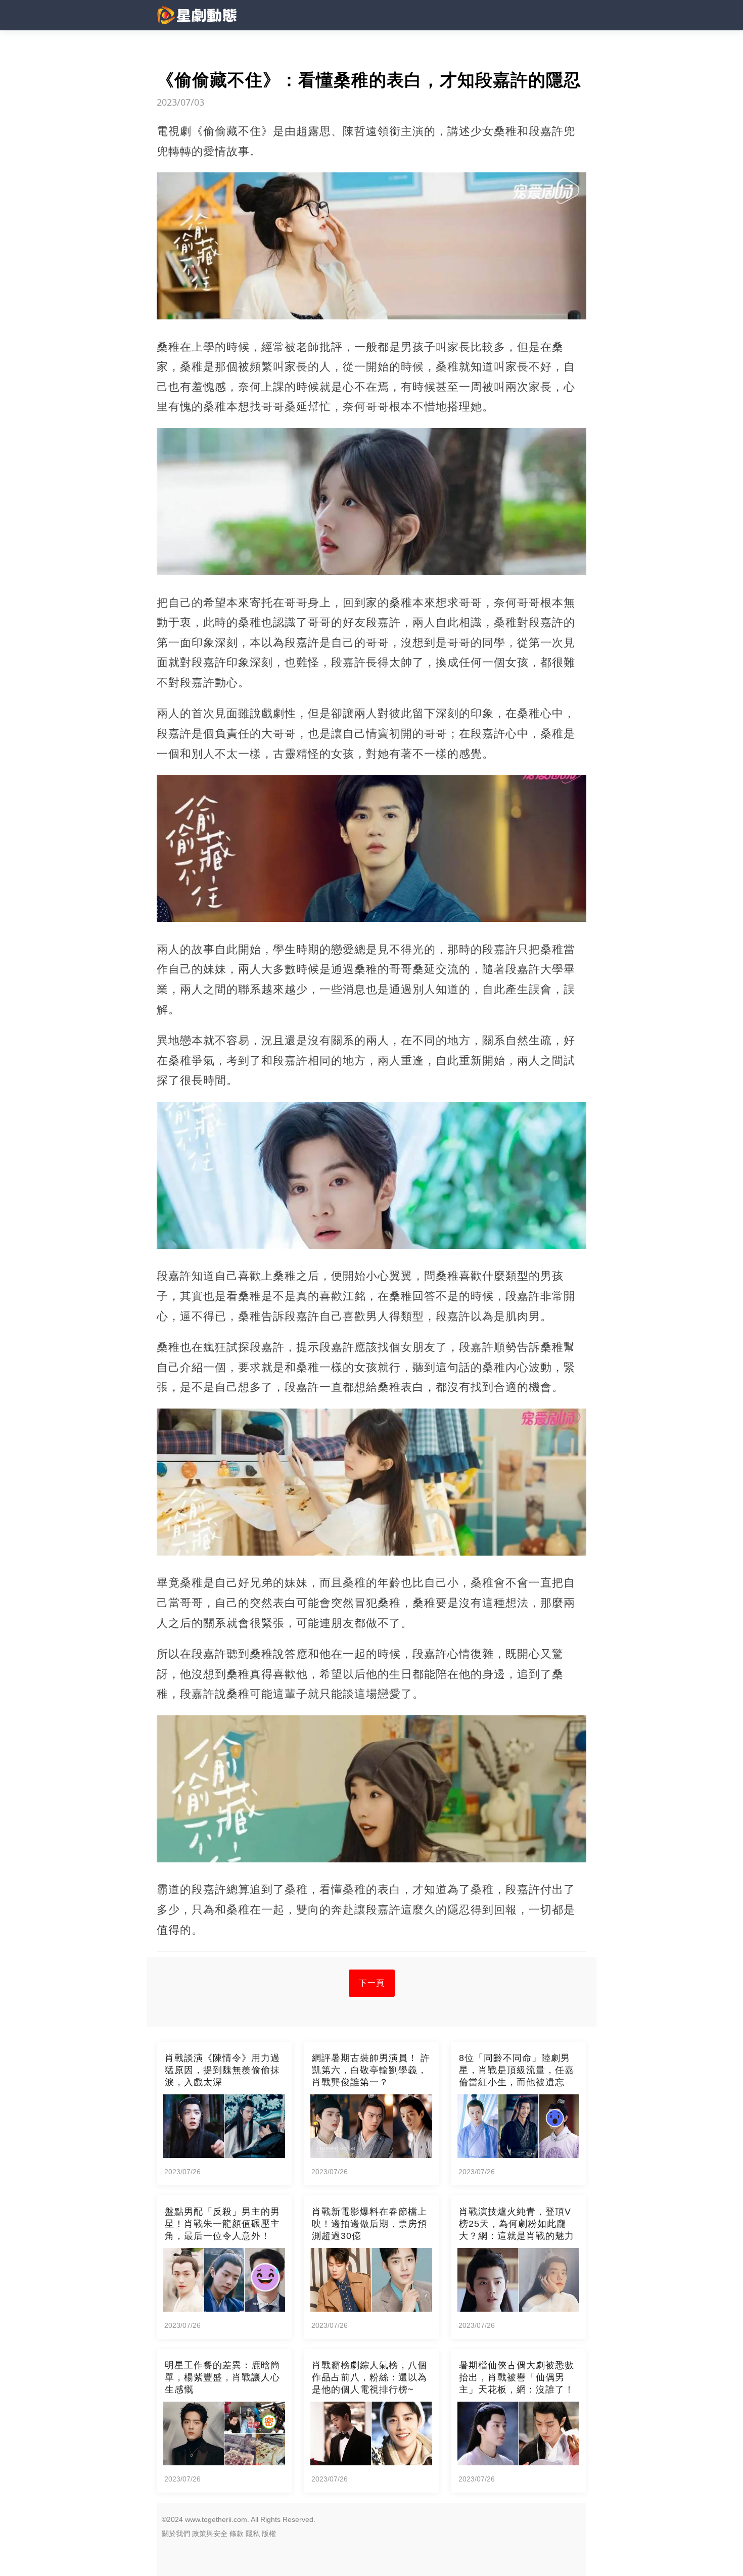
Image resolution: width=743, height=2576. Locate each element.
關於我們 (176, 2534)
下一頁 (372, 1983)
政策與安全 (210, 2534)
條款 (237, 2534)
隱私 (253, 2534)
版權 (269, 2534)
